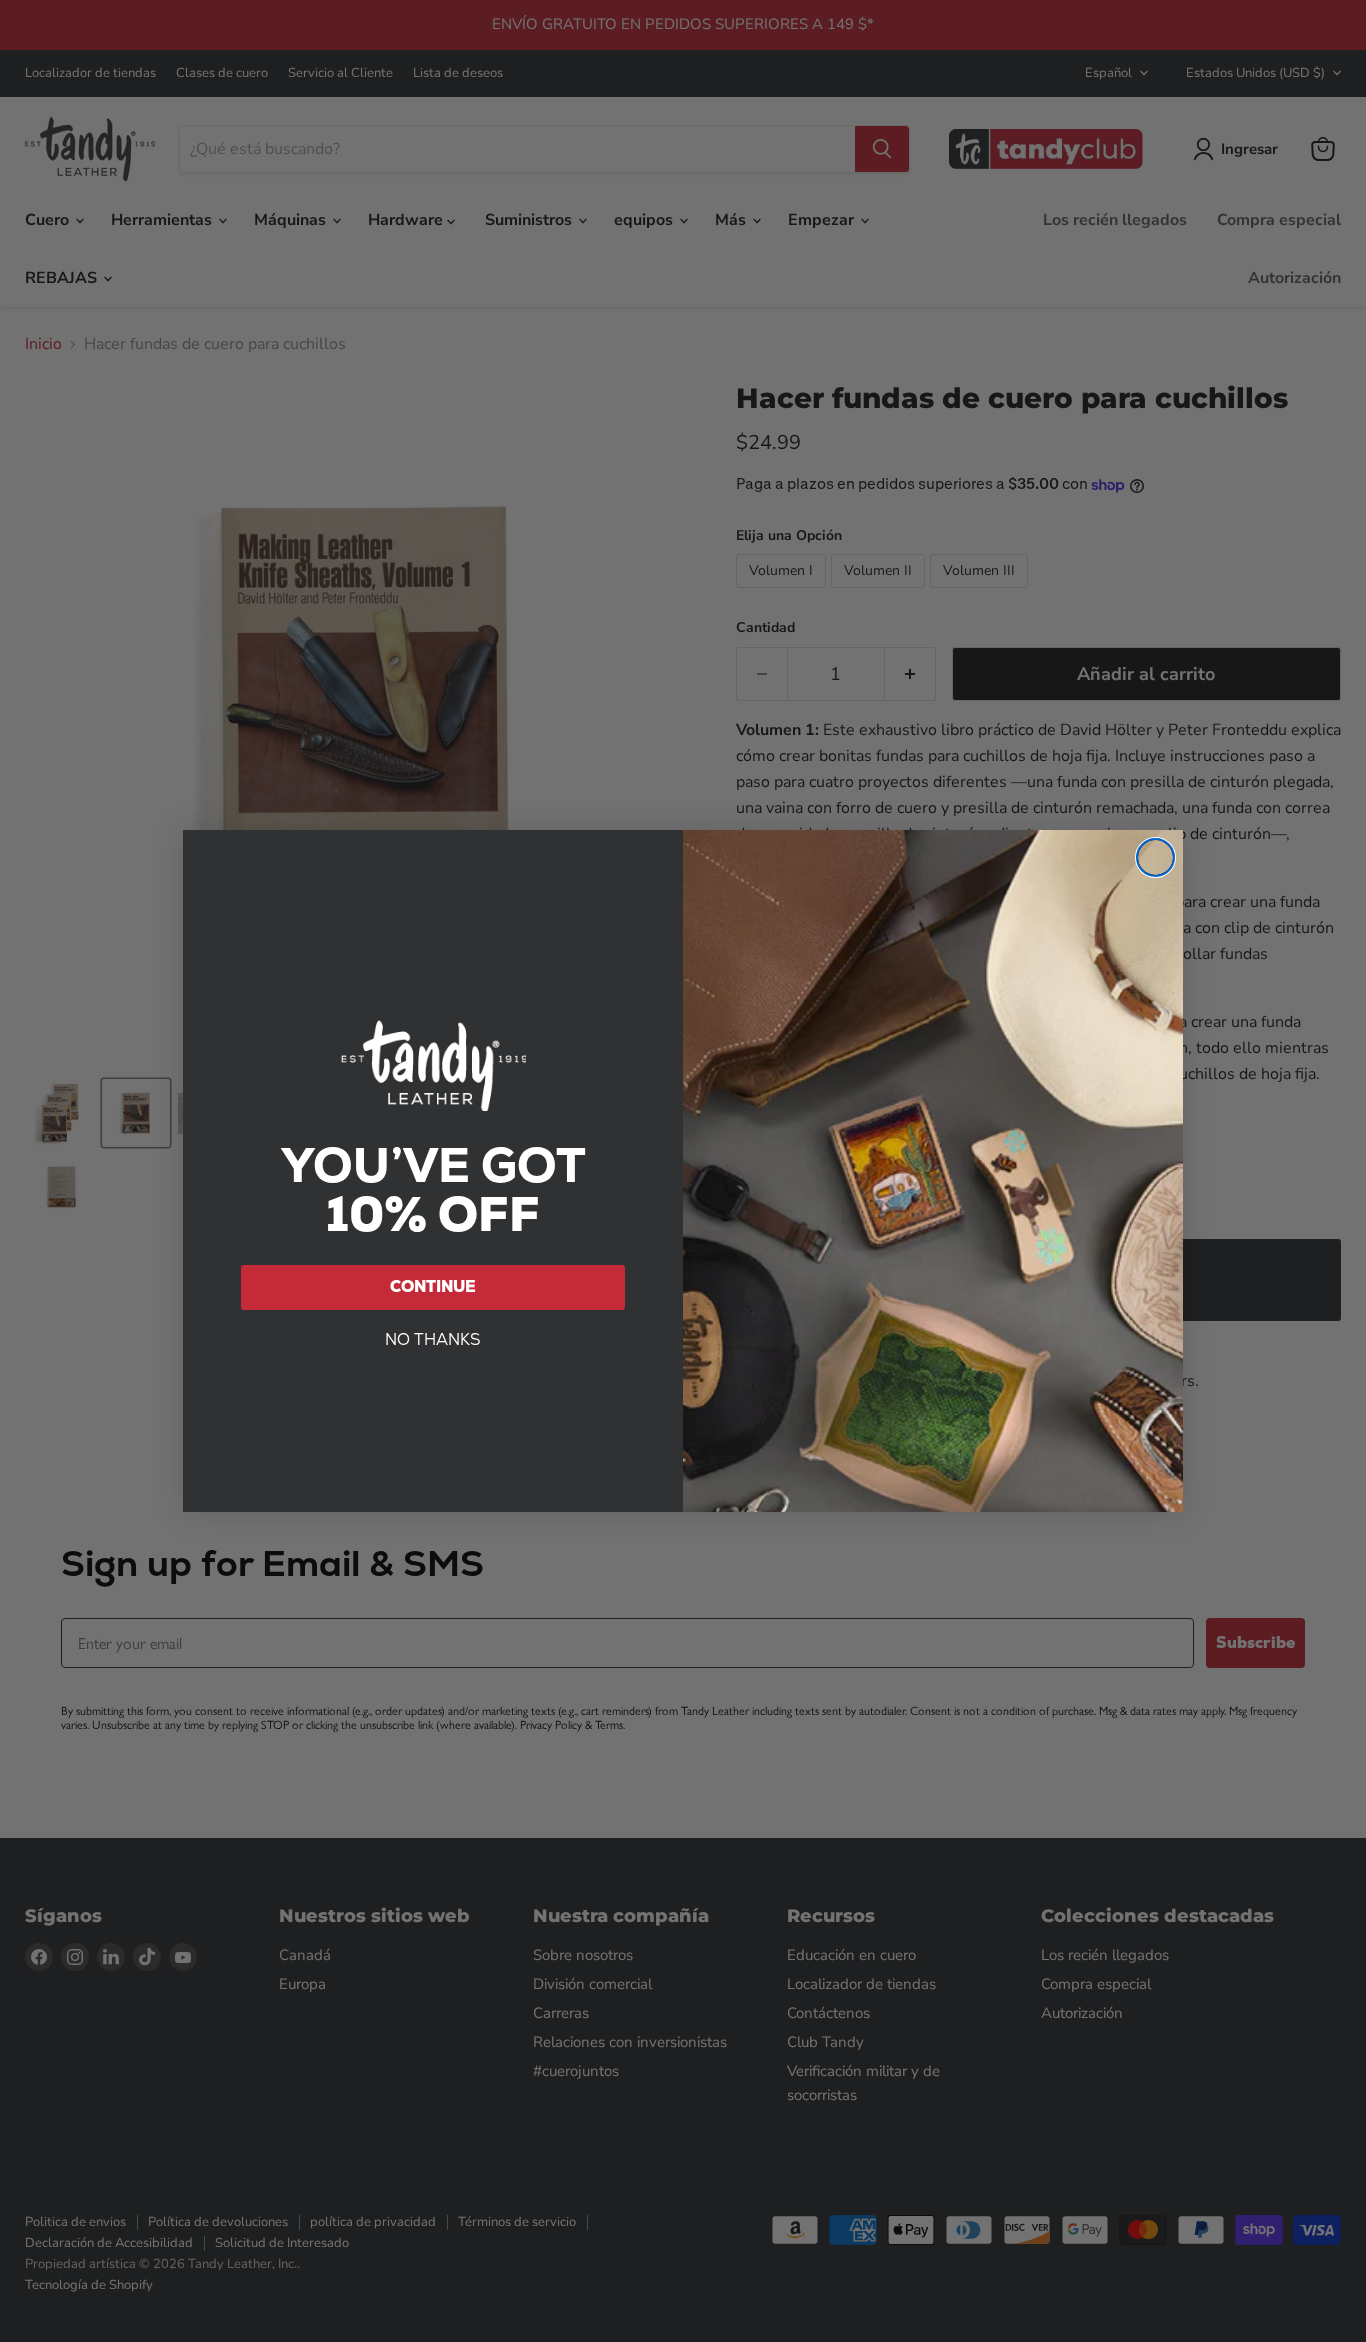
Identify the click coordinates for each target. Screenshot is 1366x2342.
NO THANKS (433, 1339)
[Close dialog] (1155, 857)
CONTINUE (433, 1286)
